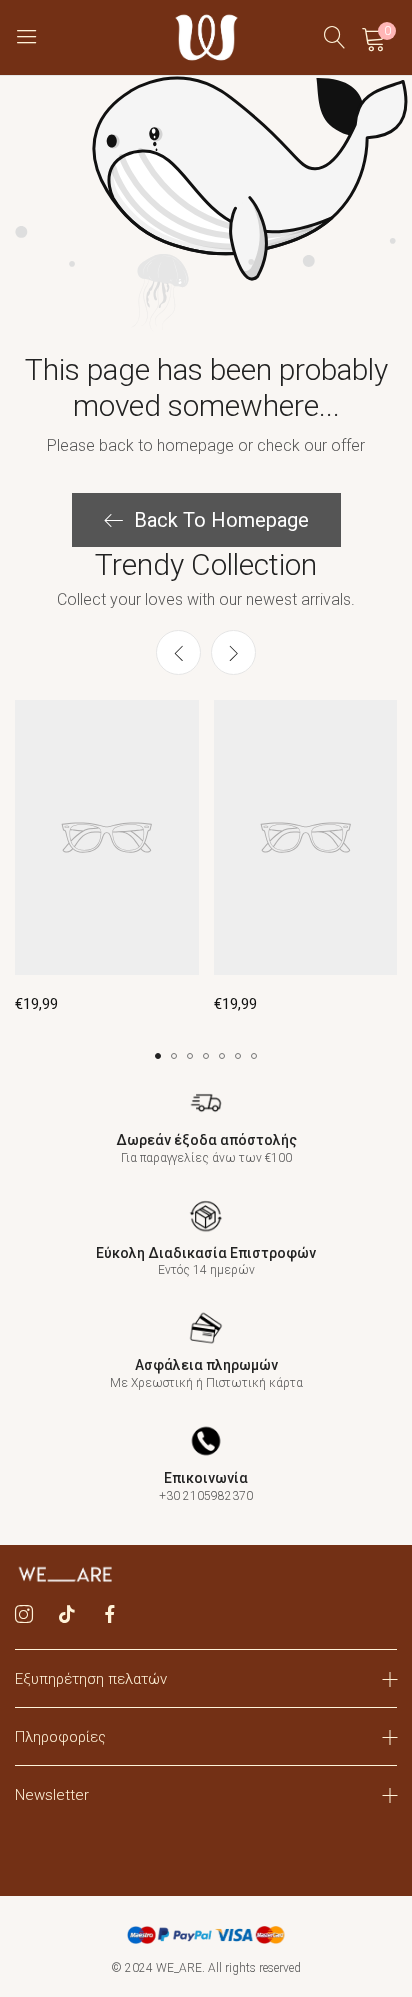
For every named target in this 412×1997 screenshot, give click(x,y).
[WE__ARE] (206, 37)
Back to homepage (221, 520)
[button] (233, 652)
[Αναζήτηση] (335, 37)
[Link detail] (24, 1615)
